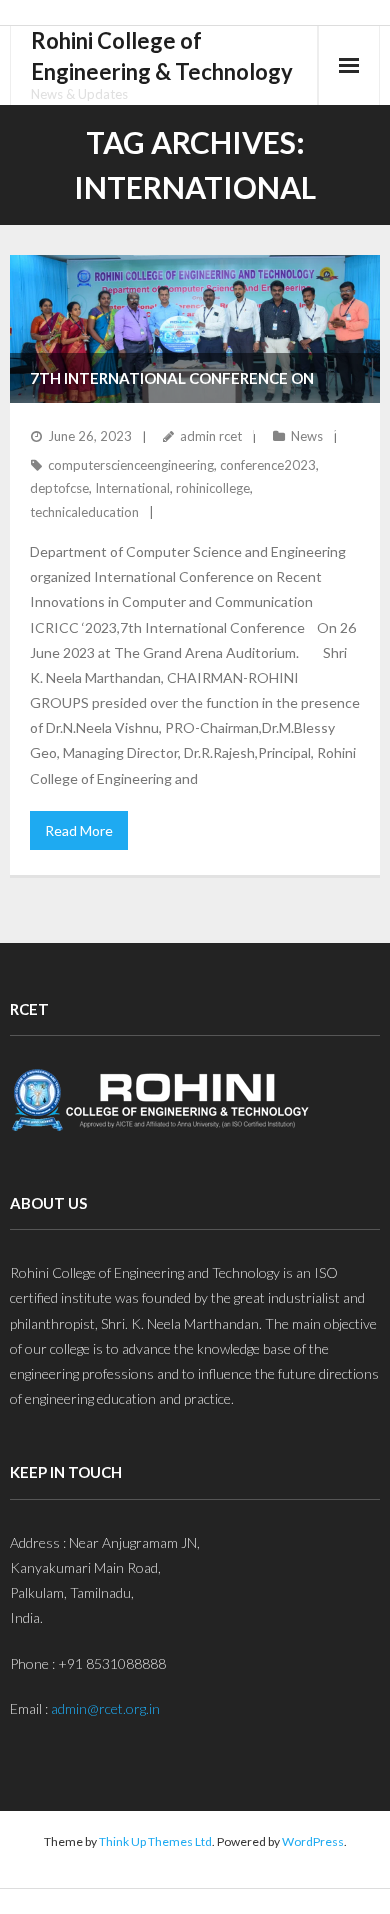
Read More (79, 830)
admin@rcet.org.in (105, 1708)
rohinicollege (213, 488)
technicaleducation (84, 512)
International (132, 488)
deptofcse (59, 488)
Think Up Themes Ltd (155, 1841)
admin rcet (211, 436)
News (307, 436)
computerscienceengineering (131, 465)
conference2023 (268, 465)
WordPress (313, 1841)
